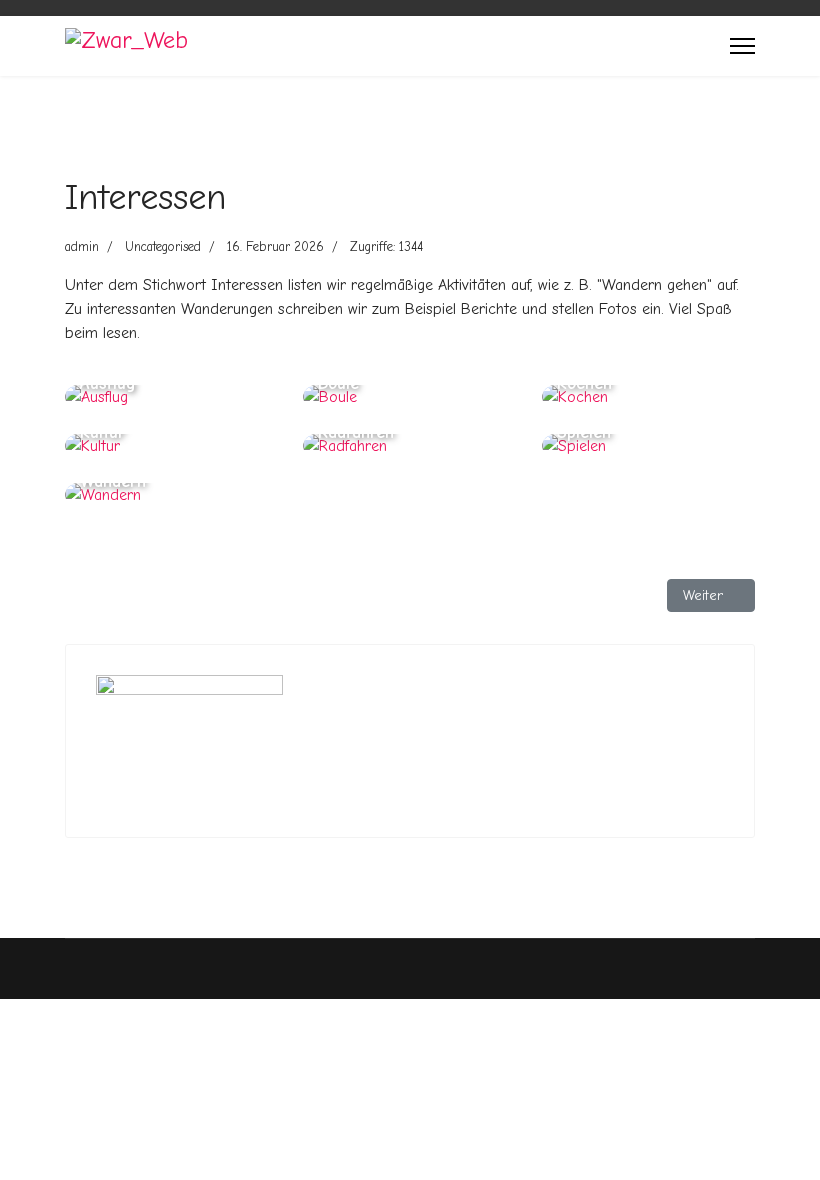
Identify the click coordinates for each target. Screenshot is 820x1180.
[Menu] (742, 46)
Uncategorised (163, 246)
